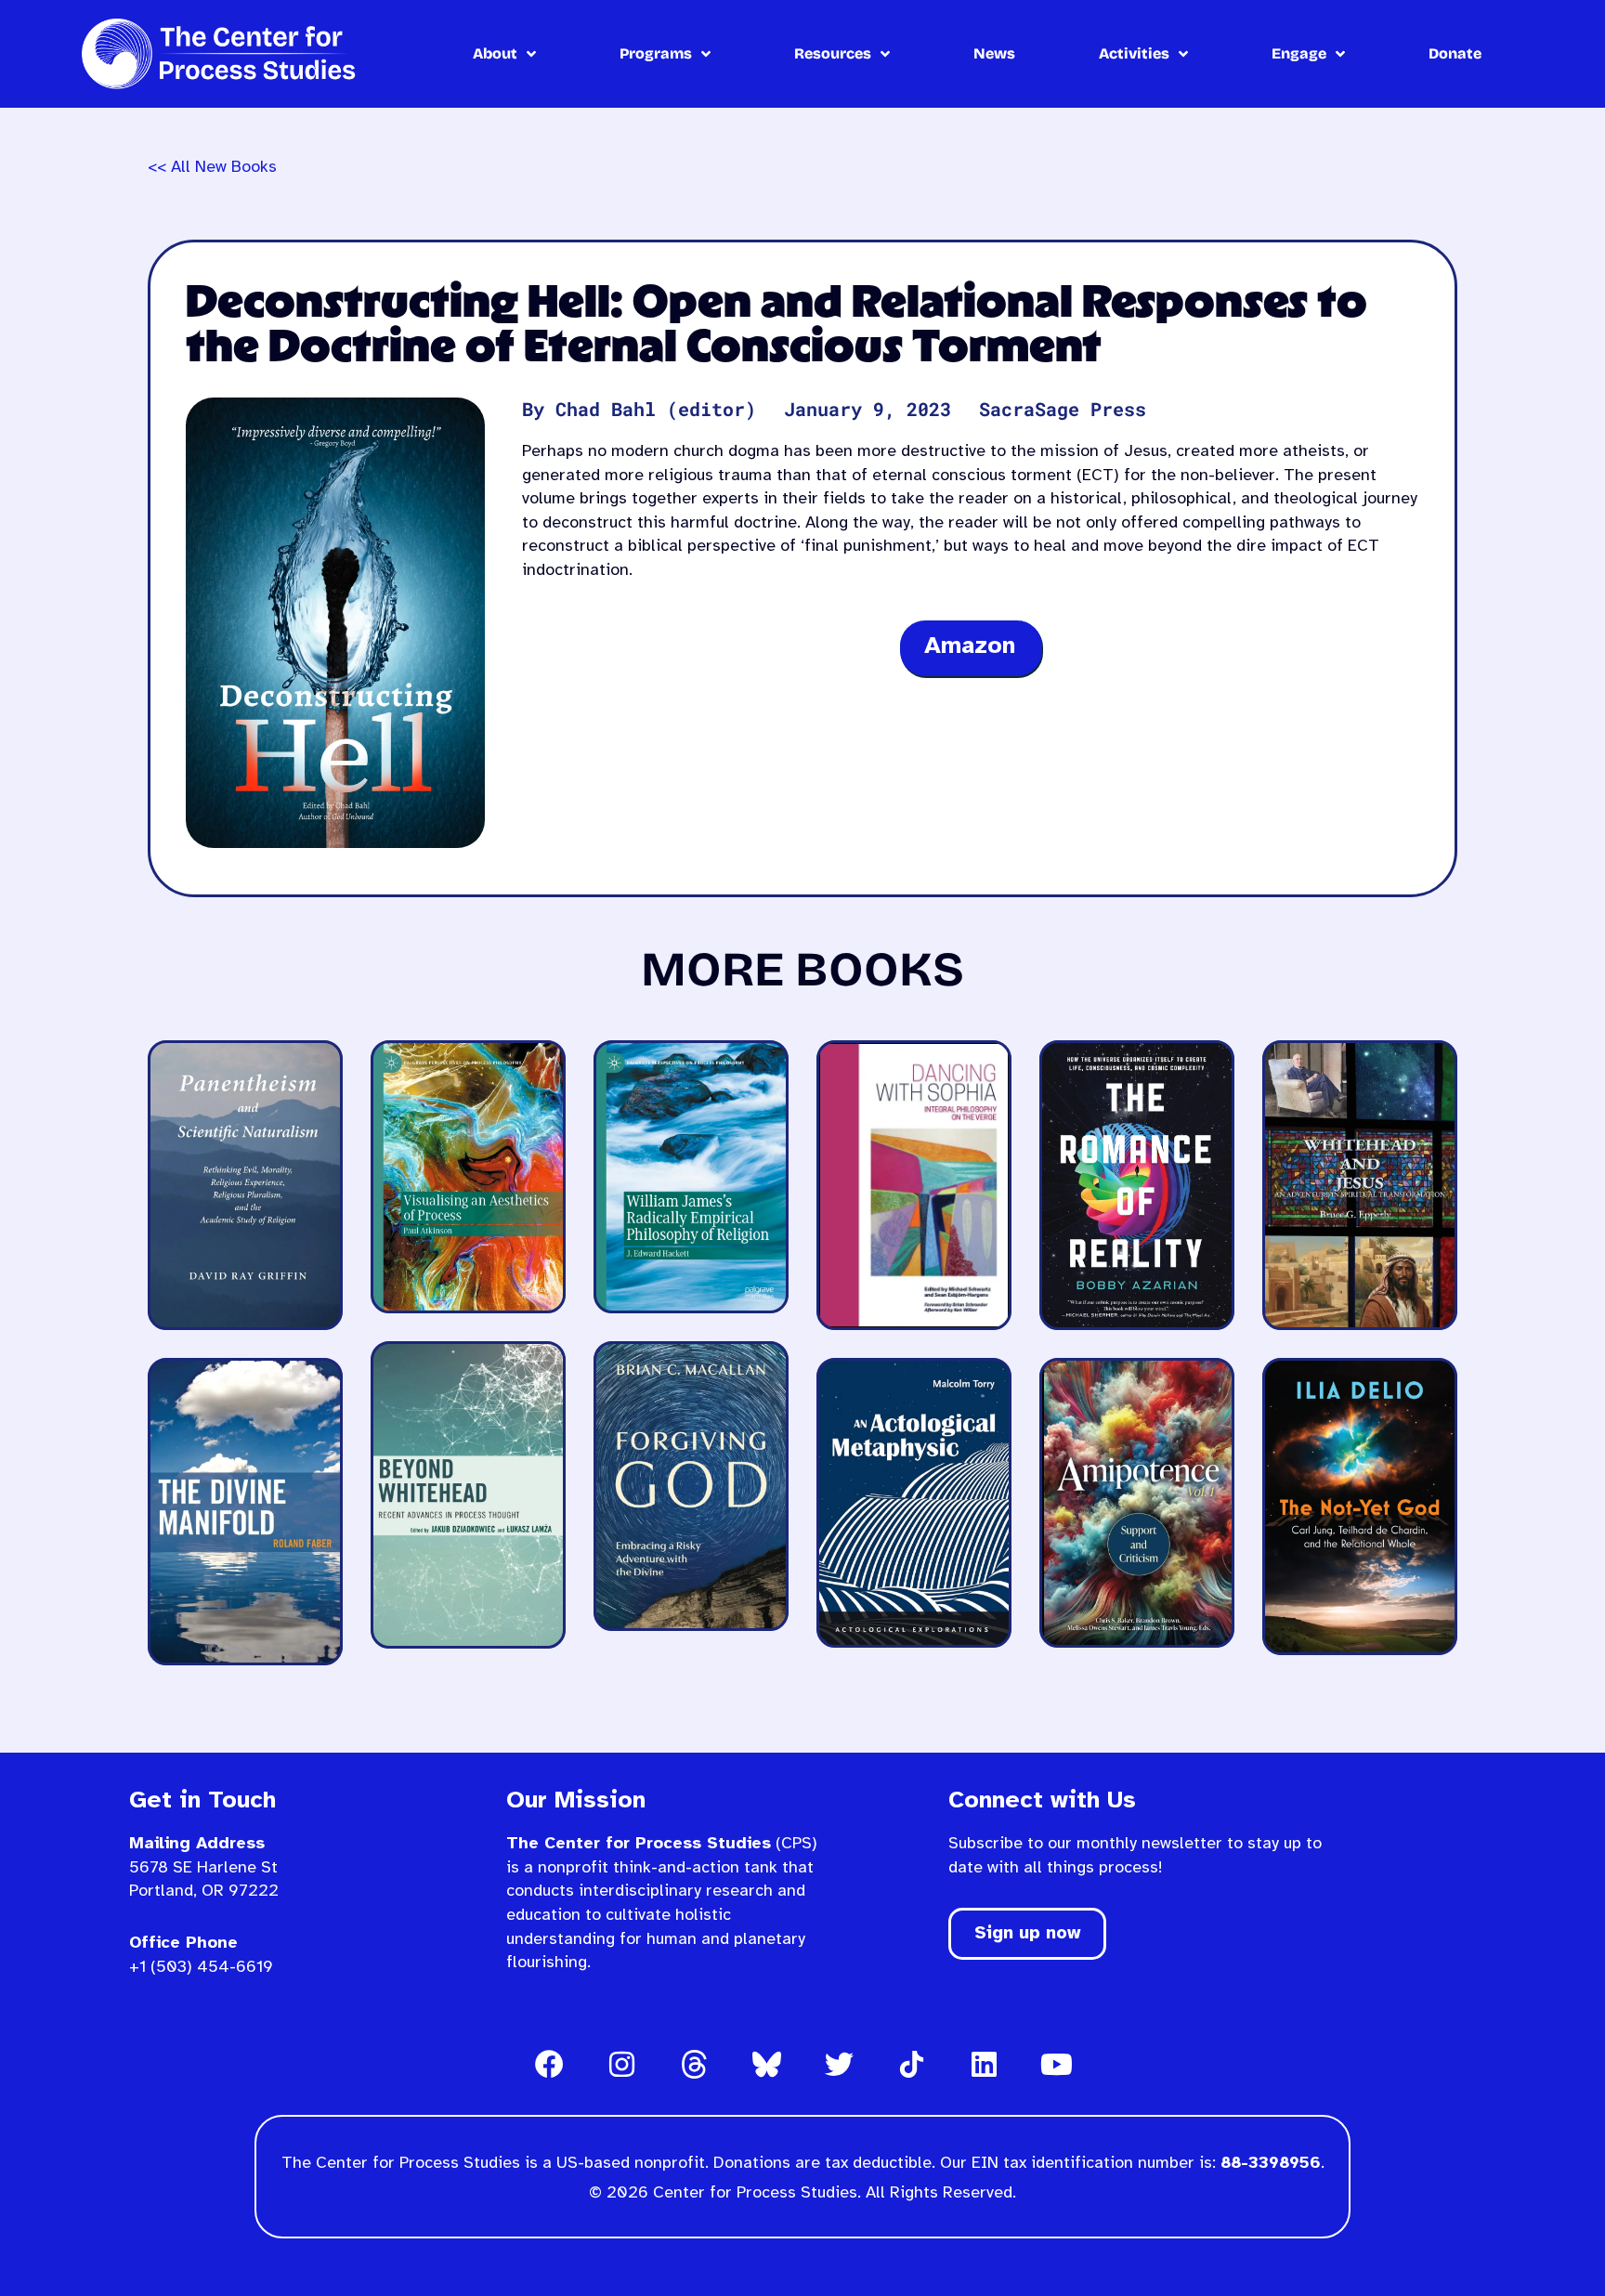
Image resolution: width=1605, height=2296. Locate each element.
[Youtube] (1056, 2064)
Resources (833, 53)
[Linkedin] (984, 2064)
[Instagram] (621, 2064)
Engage (1299, 53)
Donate (1455, 53)
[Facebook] (549, 2064)
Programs (656, 53)
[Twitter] (839, 2064)
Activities (1134, 53)
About (495, 53)
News (994, 53)
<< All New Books (212, 168)
